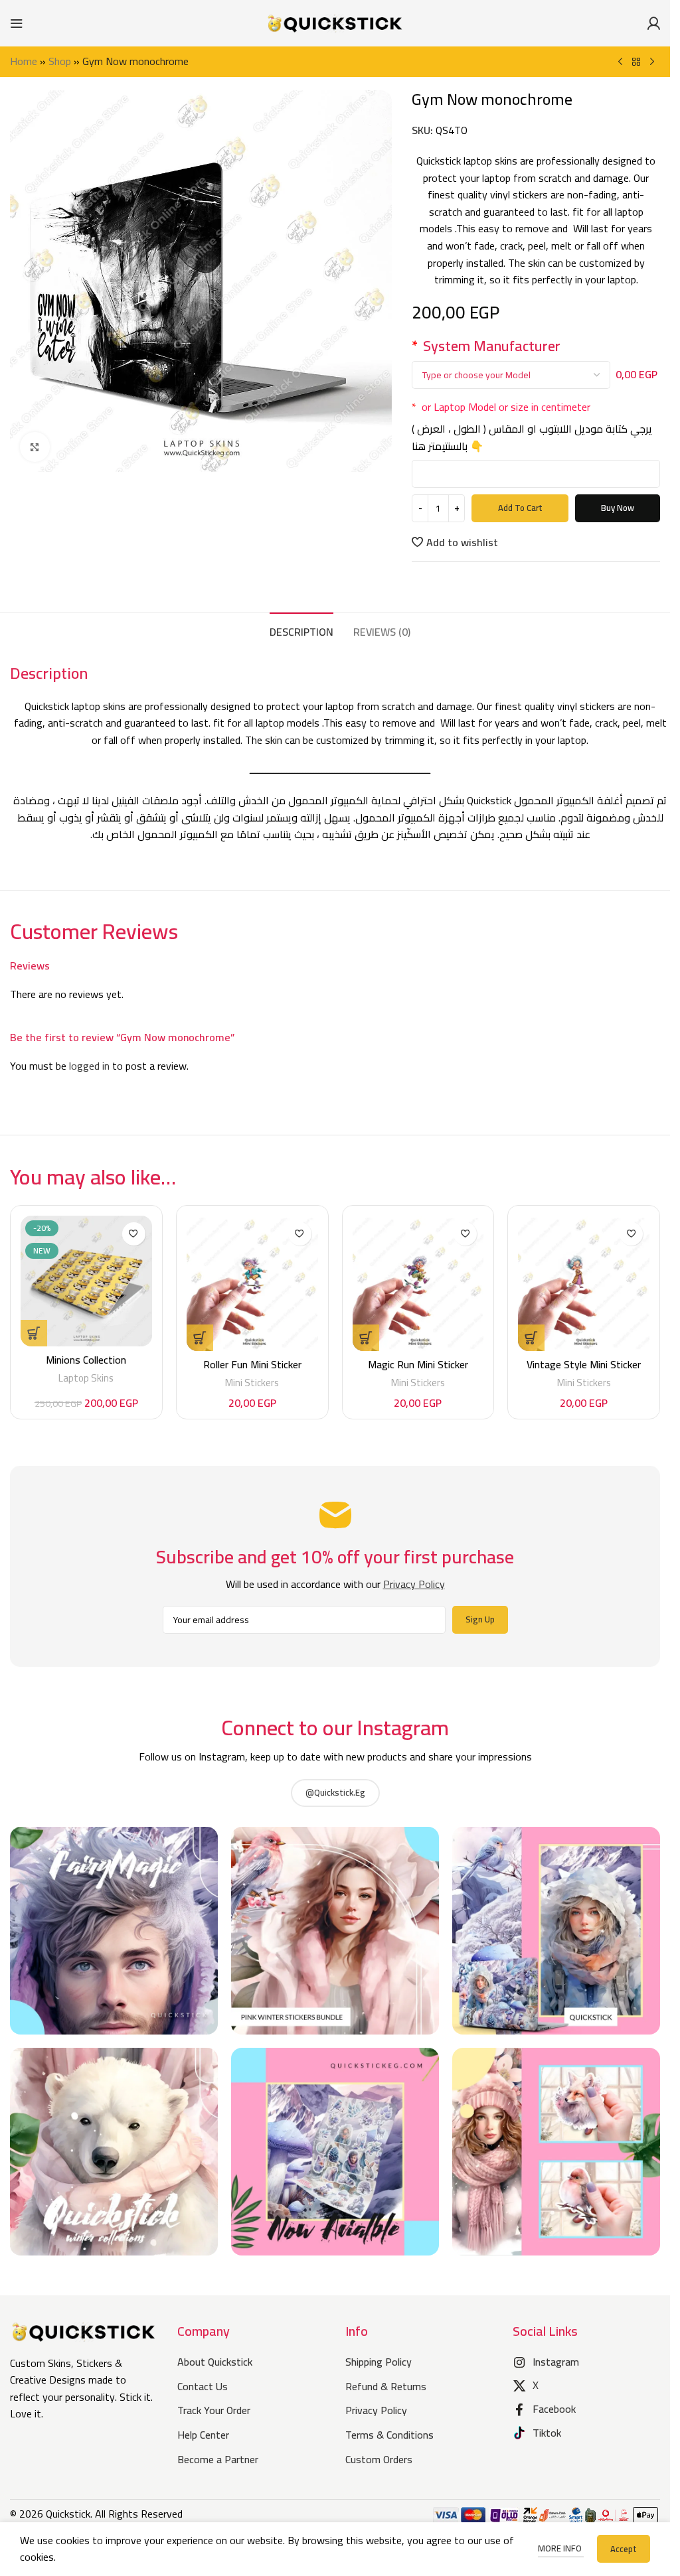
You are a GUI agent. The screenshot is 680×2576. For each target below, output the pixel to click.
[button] (200, 1338)
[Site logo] (335, 22)
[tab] (301, 630)
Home (24, 61)
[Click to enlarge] (35, 447)
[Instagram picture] (114, 1931)
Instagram (556, 2362)
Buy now (618, 508)
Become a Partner (218, 2459)
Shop (60, 61)
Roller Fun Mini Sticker (252, 1364)
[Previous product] (620, 62)
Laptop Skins (86, 1378)
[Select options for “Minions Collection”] (34, 1333)
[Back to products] (636, 62)
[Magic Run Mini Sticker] (418, 1284)
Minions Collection (86, 1360)
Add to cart (520, 508)
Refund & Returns (386, 2386)
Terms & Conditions (389, 2435)
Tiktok (547, 2433)
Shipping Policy (379, 2362)
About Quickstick (215, 2362)
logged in (89, 1066)
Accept (624, 2549)
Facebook (554, 2409)
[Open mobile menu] (17, 23)
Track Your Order (214, 2410)
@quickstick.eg (335, 1792)
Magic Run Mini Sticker (418, 1364)
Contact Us (203, 2386)
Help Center (203, 2435)
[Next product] (652, 62)
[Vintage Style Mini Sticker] (584, 1284)
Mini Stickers (252, 1383)
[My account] (653, 23)
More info (561, 2548)
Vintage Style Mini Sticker (584, 1364)
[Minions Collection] (86, 1281)
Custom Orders (379, 2459)
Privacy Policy (376, 2410)
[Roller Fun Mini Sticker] (252, 1284)
